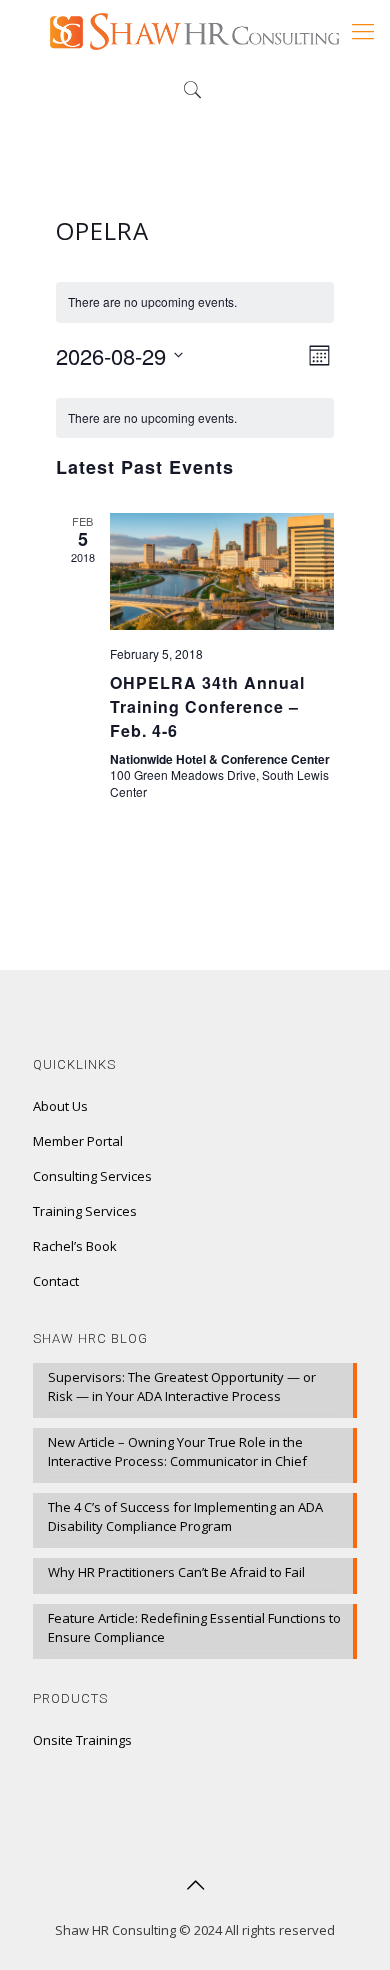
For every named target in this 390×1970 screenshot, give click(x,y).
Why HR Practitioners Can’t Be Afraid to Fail (176, 1572)
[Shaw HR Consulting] (195, 30)
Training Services (85, 1211)
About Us (60, 1106)
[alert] (195, 418)
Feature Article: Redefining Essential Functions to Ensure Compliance (194, 1627)
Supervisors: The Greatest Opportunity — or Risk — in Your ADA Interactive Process (182, 1386)
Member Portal (78, 1141)
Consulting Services (92, 1176)
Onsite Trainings (82, 1740)
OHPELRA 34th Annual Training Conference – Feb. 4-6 (207, 706)
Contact (56, 1281)
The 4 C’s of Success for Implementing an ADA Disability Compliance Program (185, 1516)
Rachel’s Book (75, 1246)
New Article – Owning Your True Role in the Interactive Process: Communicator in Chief (177, 1451)
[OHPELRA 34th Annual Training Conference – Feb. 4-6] (222, 571)
